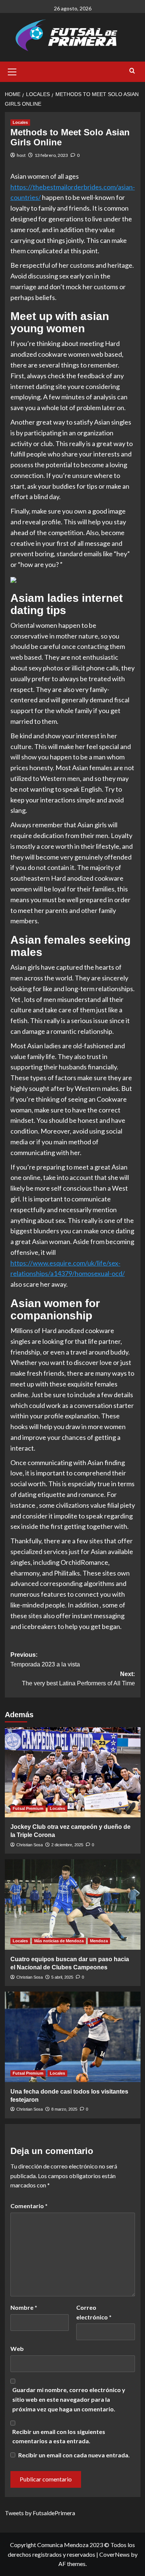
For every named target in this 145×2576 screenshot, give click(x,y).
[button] (12, 71)
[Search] (132, 71)
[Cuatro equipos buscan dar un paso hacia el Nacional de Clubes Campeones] (73, 1904)
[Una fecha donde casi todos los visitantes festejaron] (73, 2037)
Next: (78, 1679)
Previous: (45, 1660)
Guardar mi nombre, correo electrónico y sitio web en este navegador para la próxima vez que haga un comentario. (69, 2399)
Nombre (24, 2307)
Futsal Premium (28, 1808)
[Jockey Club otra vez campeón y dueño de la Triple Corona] (73, 1772)
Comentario (29, 2206)
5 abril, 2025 (62, 1977)
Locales (20, 122)
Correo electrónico (94, 2312)
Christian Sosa (30, 1845)
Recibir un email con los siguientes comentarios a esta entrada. (59, 2436)
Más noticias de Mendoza (59, 1941)
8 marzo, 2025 (64, 2109)
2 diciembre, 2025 (67, 1845)
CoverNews (115, 2554)
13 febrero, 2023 (51, 155)
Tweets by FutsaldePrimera (40, 2513)
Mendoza (99, 1941)
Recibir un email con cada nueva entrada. (74, 2455)
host (21, 155)
